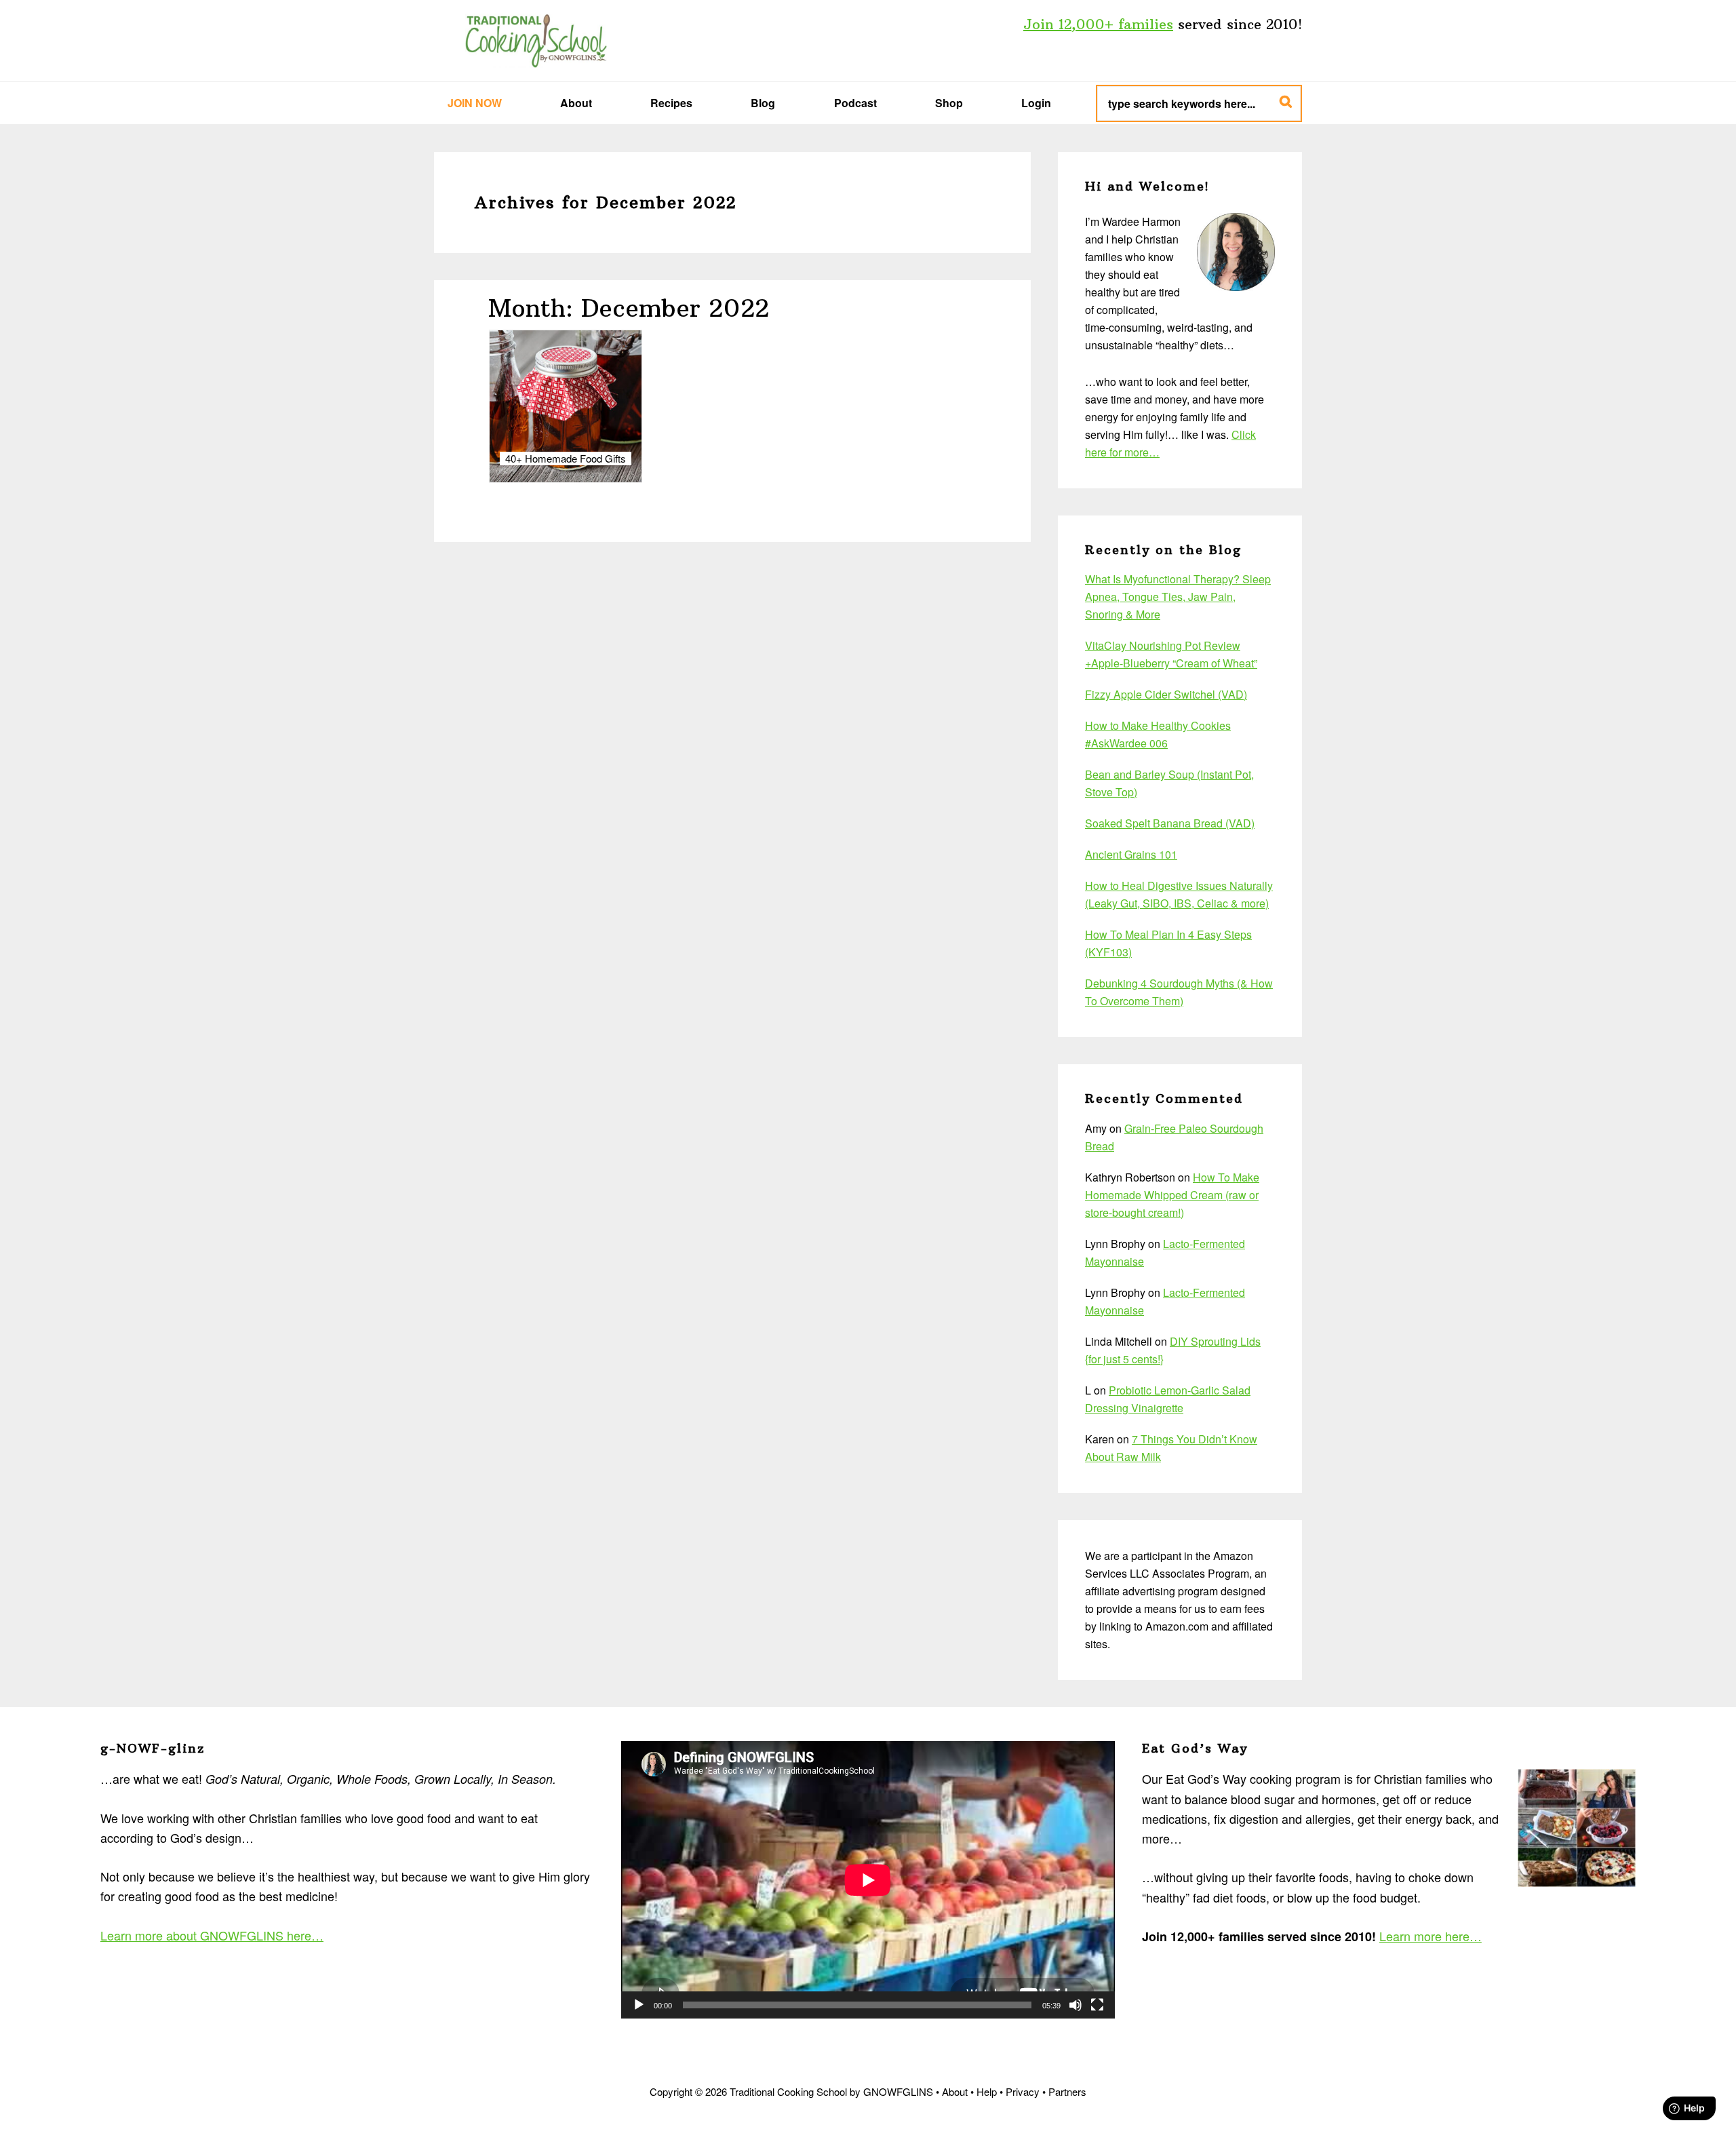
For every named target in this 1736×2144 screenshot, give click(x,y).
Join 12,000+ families (1098, 24)
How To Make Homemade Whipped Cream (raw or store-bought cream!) (1172, 1195)
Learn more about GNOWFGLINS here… (212, 1935)
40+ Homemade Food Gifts (566, 459)
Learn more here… (1431, 1936)
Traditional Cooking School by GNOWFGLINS (536, 41)
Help (987, 2091)
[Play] (639, 2005)
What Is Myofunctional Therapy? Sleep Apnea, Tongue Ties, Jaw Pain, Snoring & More (1178, 597)
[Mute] (1076, 2005)
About (955, 2091)
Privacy (1023, 2091)
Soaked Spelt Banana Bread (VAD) (1170, 823)
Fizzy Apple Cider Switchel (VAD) (1166, 694)
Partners (1067, 2091)
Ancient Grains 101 (1131, 854)
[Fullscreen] (1097, 2005)
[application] (868, 1880)
